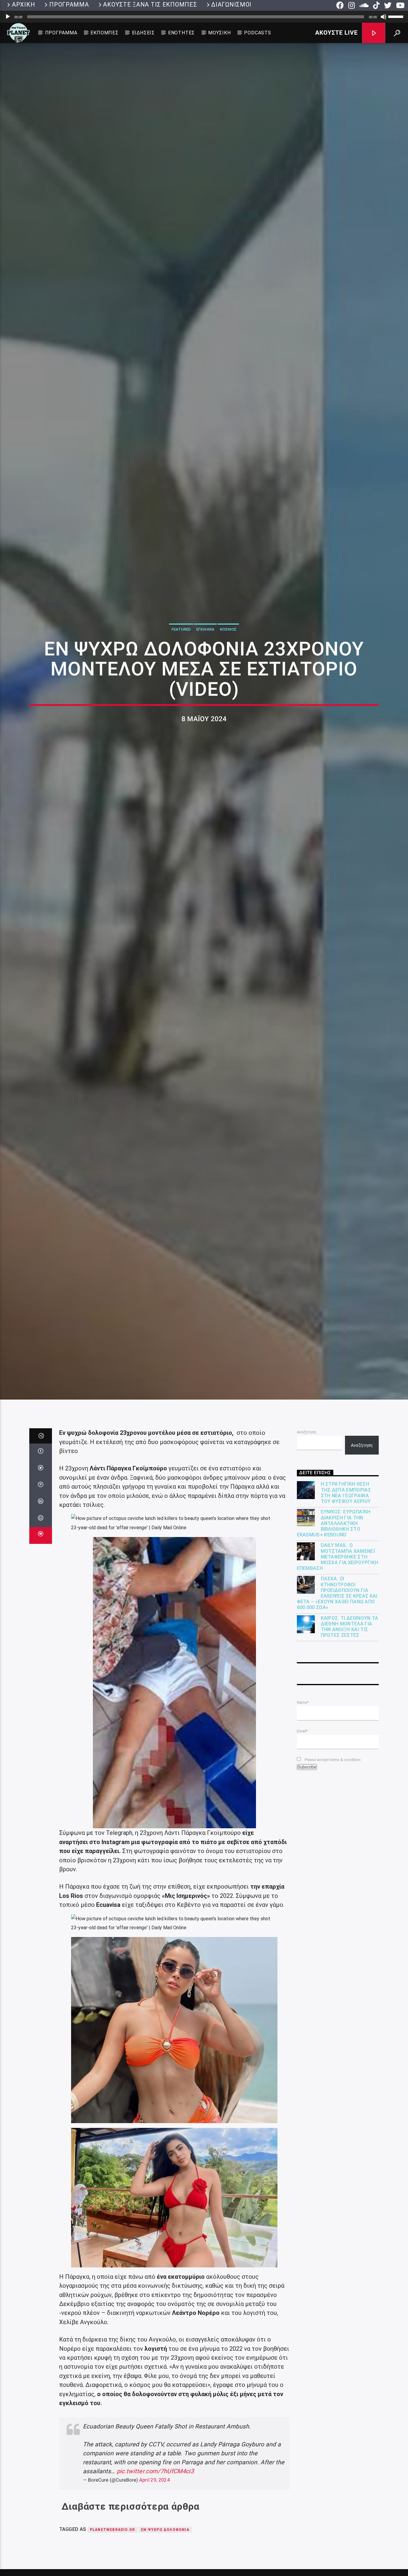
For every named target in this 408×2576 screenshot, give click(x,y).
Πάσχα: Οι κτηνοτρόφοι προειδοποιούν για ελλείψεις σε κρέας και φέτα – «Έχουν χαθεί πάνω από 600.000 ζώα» (337, 1675)
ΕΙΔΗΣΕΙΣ (143, 33)
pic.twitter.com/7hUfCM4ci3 (155, 2553)
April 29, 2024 (154, 2562)
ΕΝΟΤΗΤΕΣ (181, 33)
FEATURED (181, 667)
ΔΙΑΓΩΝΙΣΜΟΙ (231, 4)
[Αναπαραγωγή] (8, 17)
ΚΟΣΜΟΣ (228, 667)
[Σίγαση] (384, 17)
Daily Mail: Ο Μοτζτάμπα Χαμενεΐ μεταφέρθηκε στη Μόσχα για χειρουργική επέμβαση (338, 1639)
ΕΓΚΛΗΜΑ (205, 667)
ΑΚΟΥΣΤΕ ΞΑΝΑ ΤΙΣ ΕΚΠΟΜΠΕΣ (150, 4)
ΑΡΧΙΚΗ (23, 4)
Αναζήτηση (306, 1514)
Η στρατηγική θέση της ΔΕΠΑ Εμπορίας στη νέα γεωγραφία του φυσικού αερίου (346, 1575)
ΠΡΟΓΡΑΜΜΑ (69, 4)
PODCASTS (257, 33)
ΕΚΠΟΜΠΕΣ (104, 33)
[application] (204, 17)
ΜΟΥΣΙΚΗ (220, 33)
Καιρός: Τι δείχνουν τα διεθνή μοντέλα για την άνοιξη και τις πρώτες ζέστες (350, 1709)
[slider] (397, 16)
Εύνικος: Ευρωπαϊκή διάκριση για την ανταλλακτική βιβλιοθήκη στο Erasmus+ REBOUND (334, 1605)
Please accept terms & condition (332, 1842)
